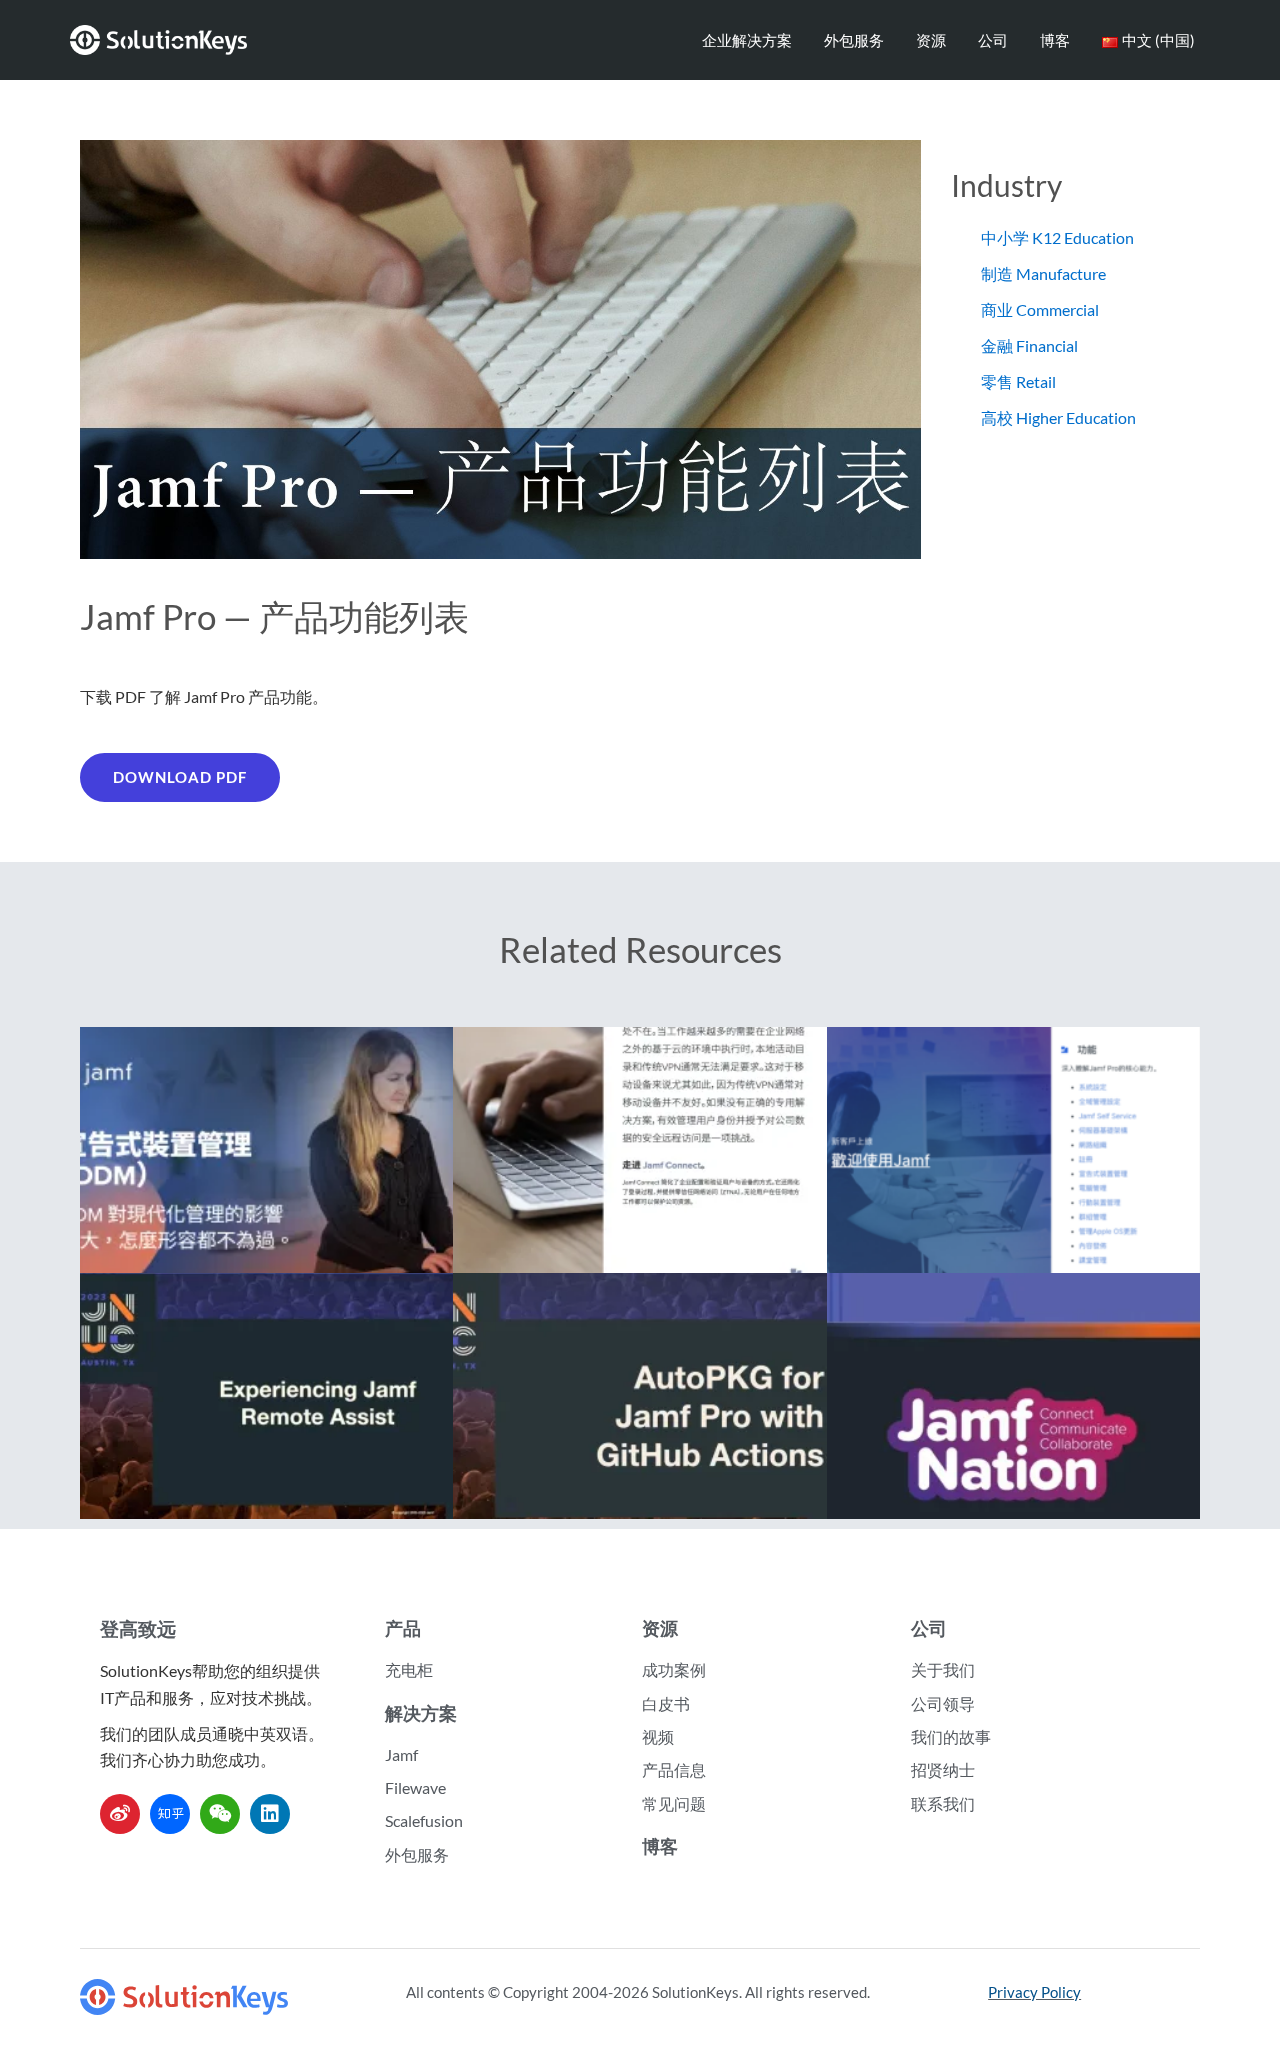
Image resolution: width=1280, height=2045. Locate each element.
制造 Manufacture (1043, 273)
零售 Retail (1018, 381)
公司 (993, 40)
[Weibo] (120, 1814)
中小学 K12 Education (1057, 237)
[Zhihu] (170, 1814)
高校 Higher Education (1058, 417)
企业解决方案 (747, 40)
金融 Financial (1029, 345)
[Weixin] (220, 1814)
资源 (931, 40)
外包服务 (854, 40)
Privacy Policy (1034, 1992)
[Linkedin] (270, 1814)
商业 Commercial (1040, 309)
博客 (1055, 40)
